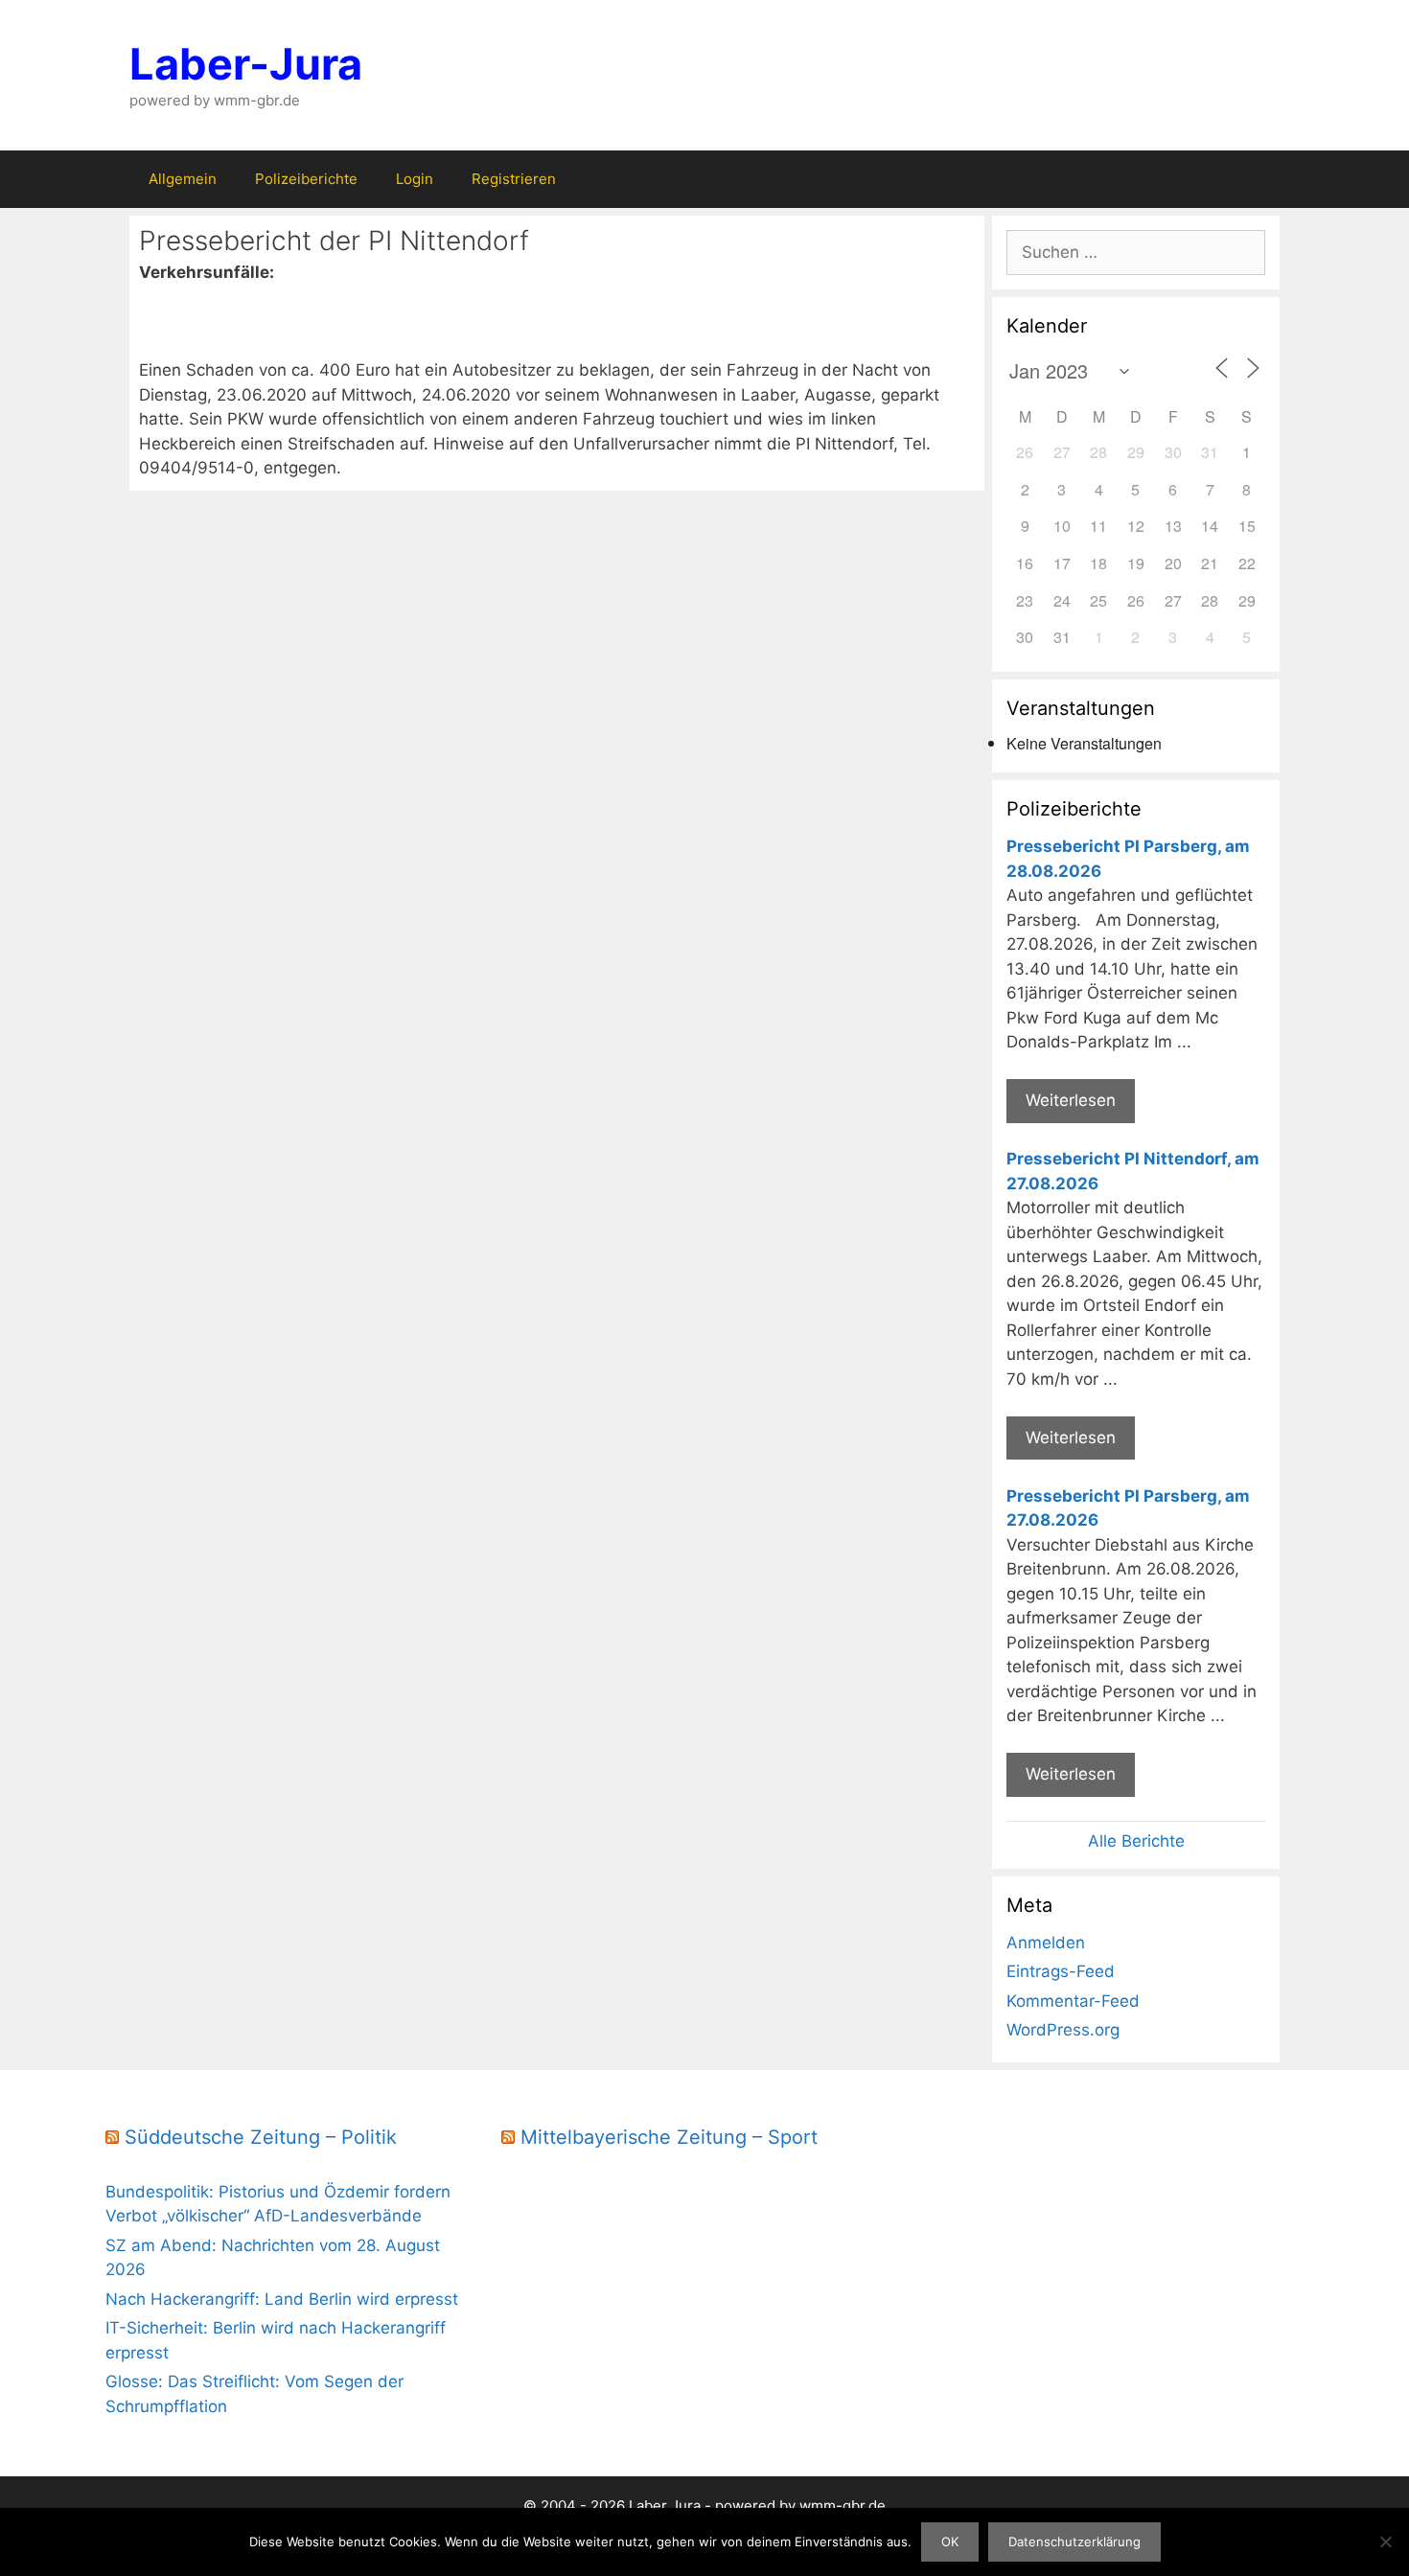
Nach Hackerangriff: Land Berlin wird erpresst (282, 2299)
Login (415, 179)
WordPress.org (1063, 2030)
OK (950, 2541)
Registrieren (514, 179)
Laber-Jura (246, 64)
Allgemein (183, 179)
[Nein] (1385, 2541)
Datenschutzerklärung (1074, 2541)
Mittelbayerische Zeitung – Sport (669, 2137)
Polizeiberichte (306, 179)
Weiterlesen (1071, 1100)
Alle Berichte (1136, 1841)
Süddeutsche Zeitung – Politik (261, 2137)
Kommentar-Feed (1073, 2001)
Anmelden (1046, 1943)
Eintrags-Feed (1061, 1971)
